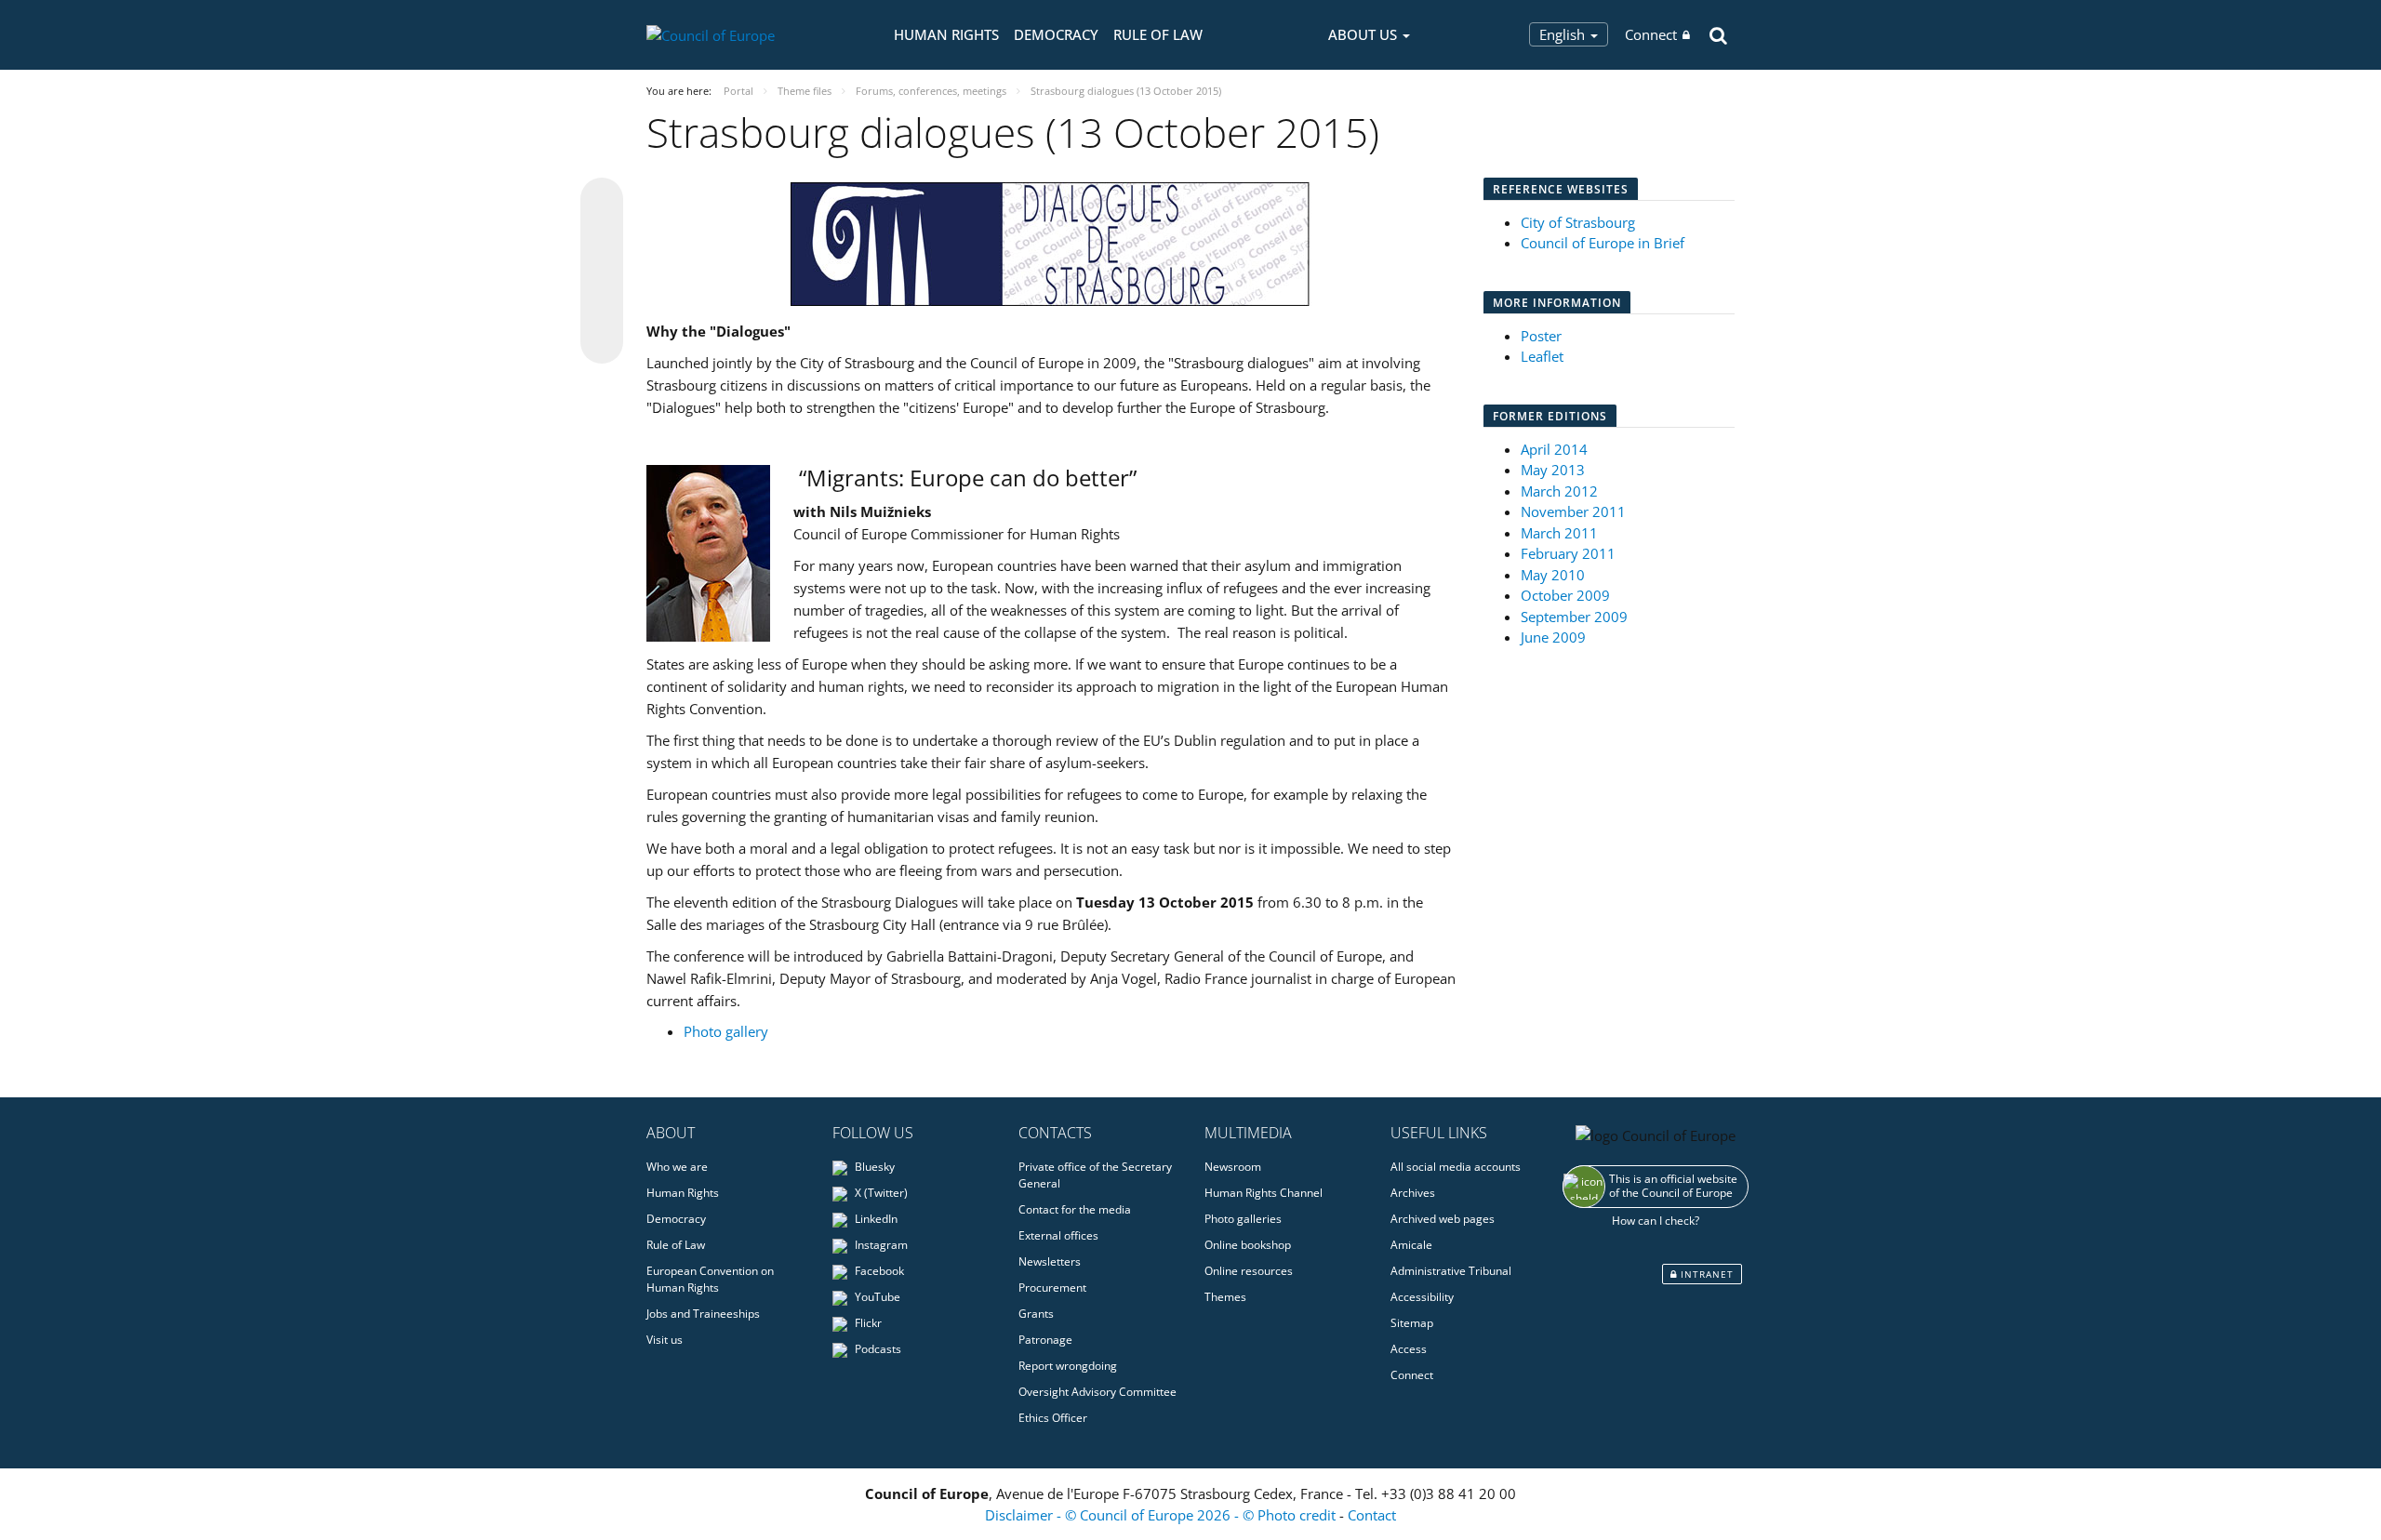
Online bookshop (1248, 1245)
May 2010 (1553, 575)
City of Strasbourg (1578, 222)
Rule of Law (1158, 34)
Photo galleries (1243, 1219)
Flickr (867, 1323)
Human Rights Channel (1264, 1193)
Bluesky (873, 1167)
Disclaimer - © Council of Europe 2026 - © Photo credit (1162, 1515)
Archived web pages (1443, 1219)
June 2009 (1553, 637)
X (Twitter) (880, 1193)
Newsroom (1233, 1167)
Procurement (1052, 1288)
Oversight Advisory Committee (1097, 1392)
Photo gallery (726, 1031)
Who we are (677, 1167)
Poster (1541, 336)
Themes (1225, 1297)
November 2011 (1573, 511)
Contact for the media (1075, 1209)
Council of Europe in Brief (1603, 243)
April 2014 (1554, 449)
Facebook (878, 1271)
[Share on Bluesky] (602, 201)
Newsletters (1050, 1261)
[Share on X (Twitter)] (602, 236)
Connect (1651, 34)
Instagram (880, 1245)
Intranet (1705, 1274)
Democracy (1056, 34)
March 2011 (1559, 533)
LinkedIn (875, 1219)
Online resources (1249, 1271)
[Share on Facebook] (602, 272)
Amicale (1411, 1245)
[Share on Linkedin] (602, 307)
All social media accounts (1456, 1167)
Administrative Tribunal (1451, 1271)
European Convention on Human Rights (710, 1279)
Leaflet (1542, 356)
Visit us (665, 1340)
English (1564, 34)
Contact (1372, 1515)
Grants (1036, 1314)
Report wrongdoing (1068, 1366)
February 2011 (1568, 553)
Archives (1413, 1193)
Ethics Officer (1053, 1418)
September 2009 (1574, 617)
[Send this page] (602, 342)
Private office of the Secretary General (1095, 1175)
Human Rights (946, 34)
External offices (1058, 1235)
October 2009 (1565, 595)
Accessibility (1422, 1297)
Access (1409, 1349)
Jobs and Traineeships (703, 1314)
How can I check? (1656, 1221)
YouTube (876, 1297)
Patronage (1045, 1340)
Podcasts (877, 1349)
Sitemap (1412, 1323)
